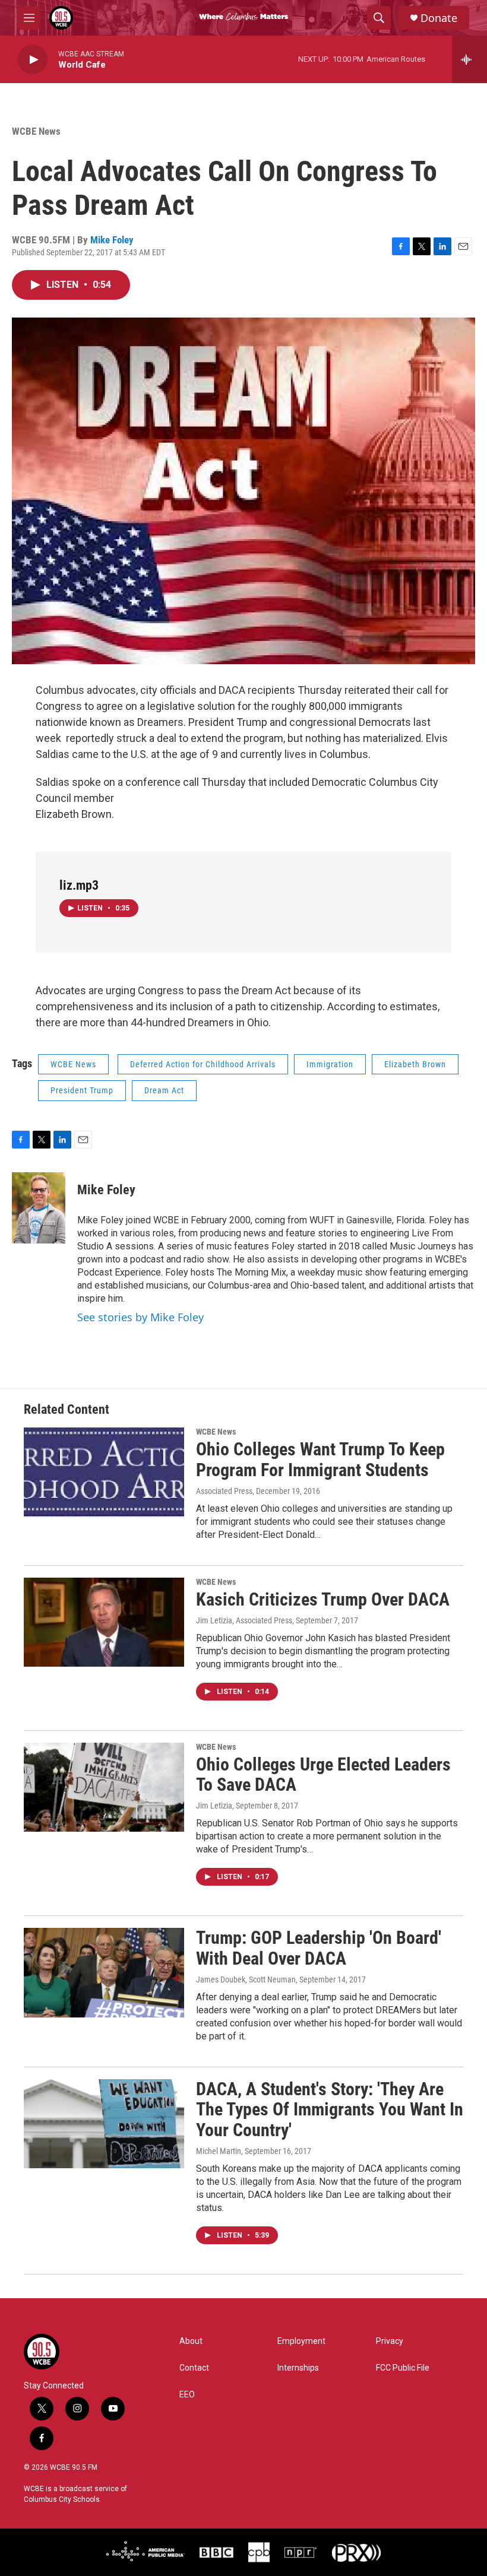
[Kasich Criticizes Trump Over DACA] (104, 1622)
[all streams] (469, 59)
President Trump (82, 1090)
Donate (439, 18)
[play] (33, 60)
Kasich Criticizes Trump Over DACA (323, 1599)
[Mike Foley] (39, 1208)
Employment (301, 2341)
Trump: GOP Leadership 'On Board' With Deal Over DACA (319, 1948)
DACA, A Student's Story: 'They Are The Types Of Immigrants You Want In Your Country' (330, 2110)
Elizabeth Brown (415, 1064)
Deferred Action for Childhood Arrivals (203, 1064)
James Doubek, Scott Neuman (246, 1979)
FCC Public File (403, 2368)
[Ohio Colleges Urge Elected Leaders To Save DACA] (104, 1787)
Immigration (330, 1064)
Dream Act (164, 1090)
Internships (298, 2368)
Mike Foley (112, 240)
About (191, 2341)
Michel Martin (219, 2151)
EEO (187, 2395)
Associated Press (224, 1491)
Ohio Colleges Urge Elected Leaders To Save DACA (323, 1775)
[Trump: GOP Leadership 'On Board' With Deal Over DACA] (104, 1972)
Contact (194, 2368)
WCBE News (36, 131)
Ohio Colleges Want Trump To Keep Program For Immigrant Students (320, 1460)
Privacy (390, 2341)
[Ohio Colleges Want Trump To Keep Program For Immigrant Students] (104, 1472)
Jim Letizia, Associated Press (244, 1620)
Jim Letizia (214, 1806)
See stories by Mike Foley (140, 1317)
